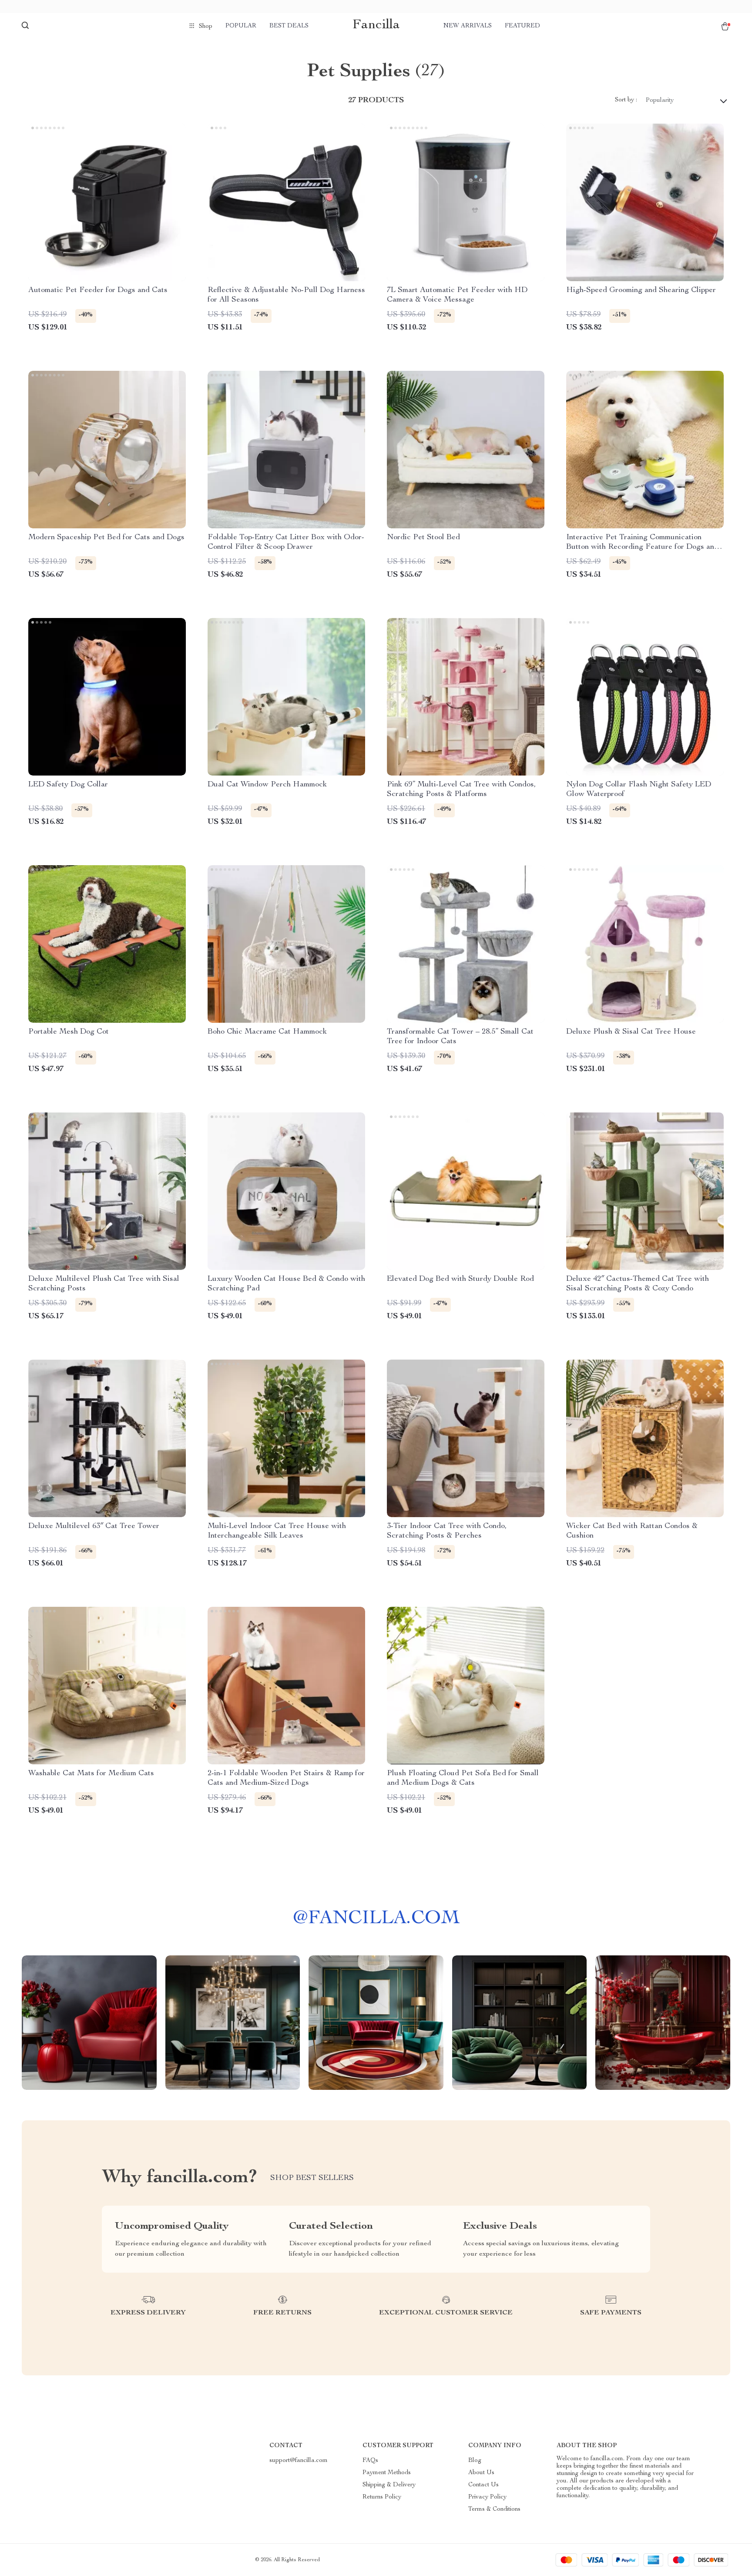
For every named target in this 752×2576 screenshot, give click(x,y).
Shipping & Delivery (389, 2485)
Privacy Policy (487, 2497)
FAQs (370, 2461)
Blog (475, 2461)
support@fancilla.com (299, 2461)
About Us (481, 2473)
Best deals (289, 26)
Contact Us (483, 2485)
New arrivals (468, 26)
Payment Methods (387, 2473)
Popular (241, 26)
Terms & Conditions (494, 2509)
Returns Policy (382, 2497)
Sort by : (626, 100)
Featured (522, 26)
